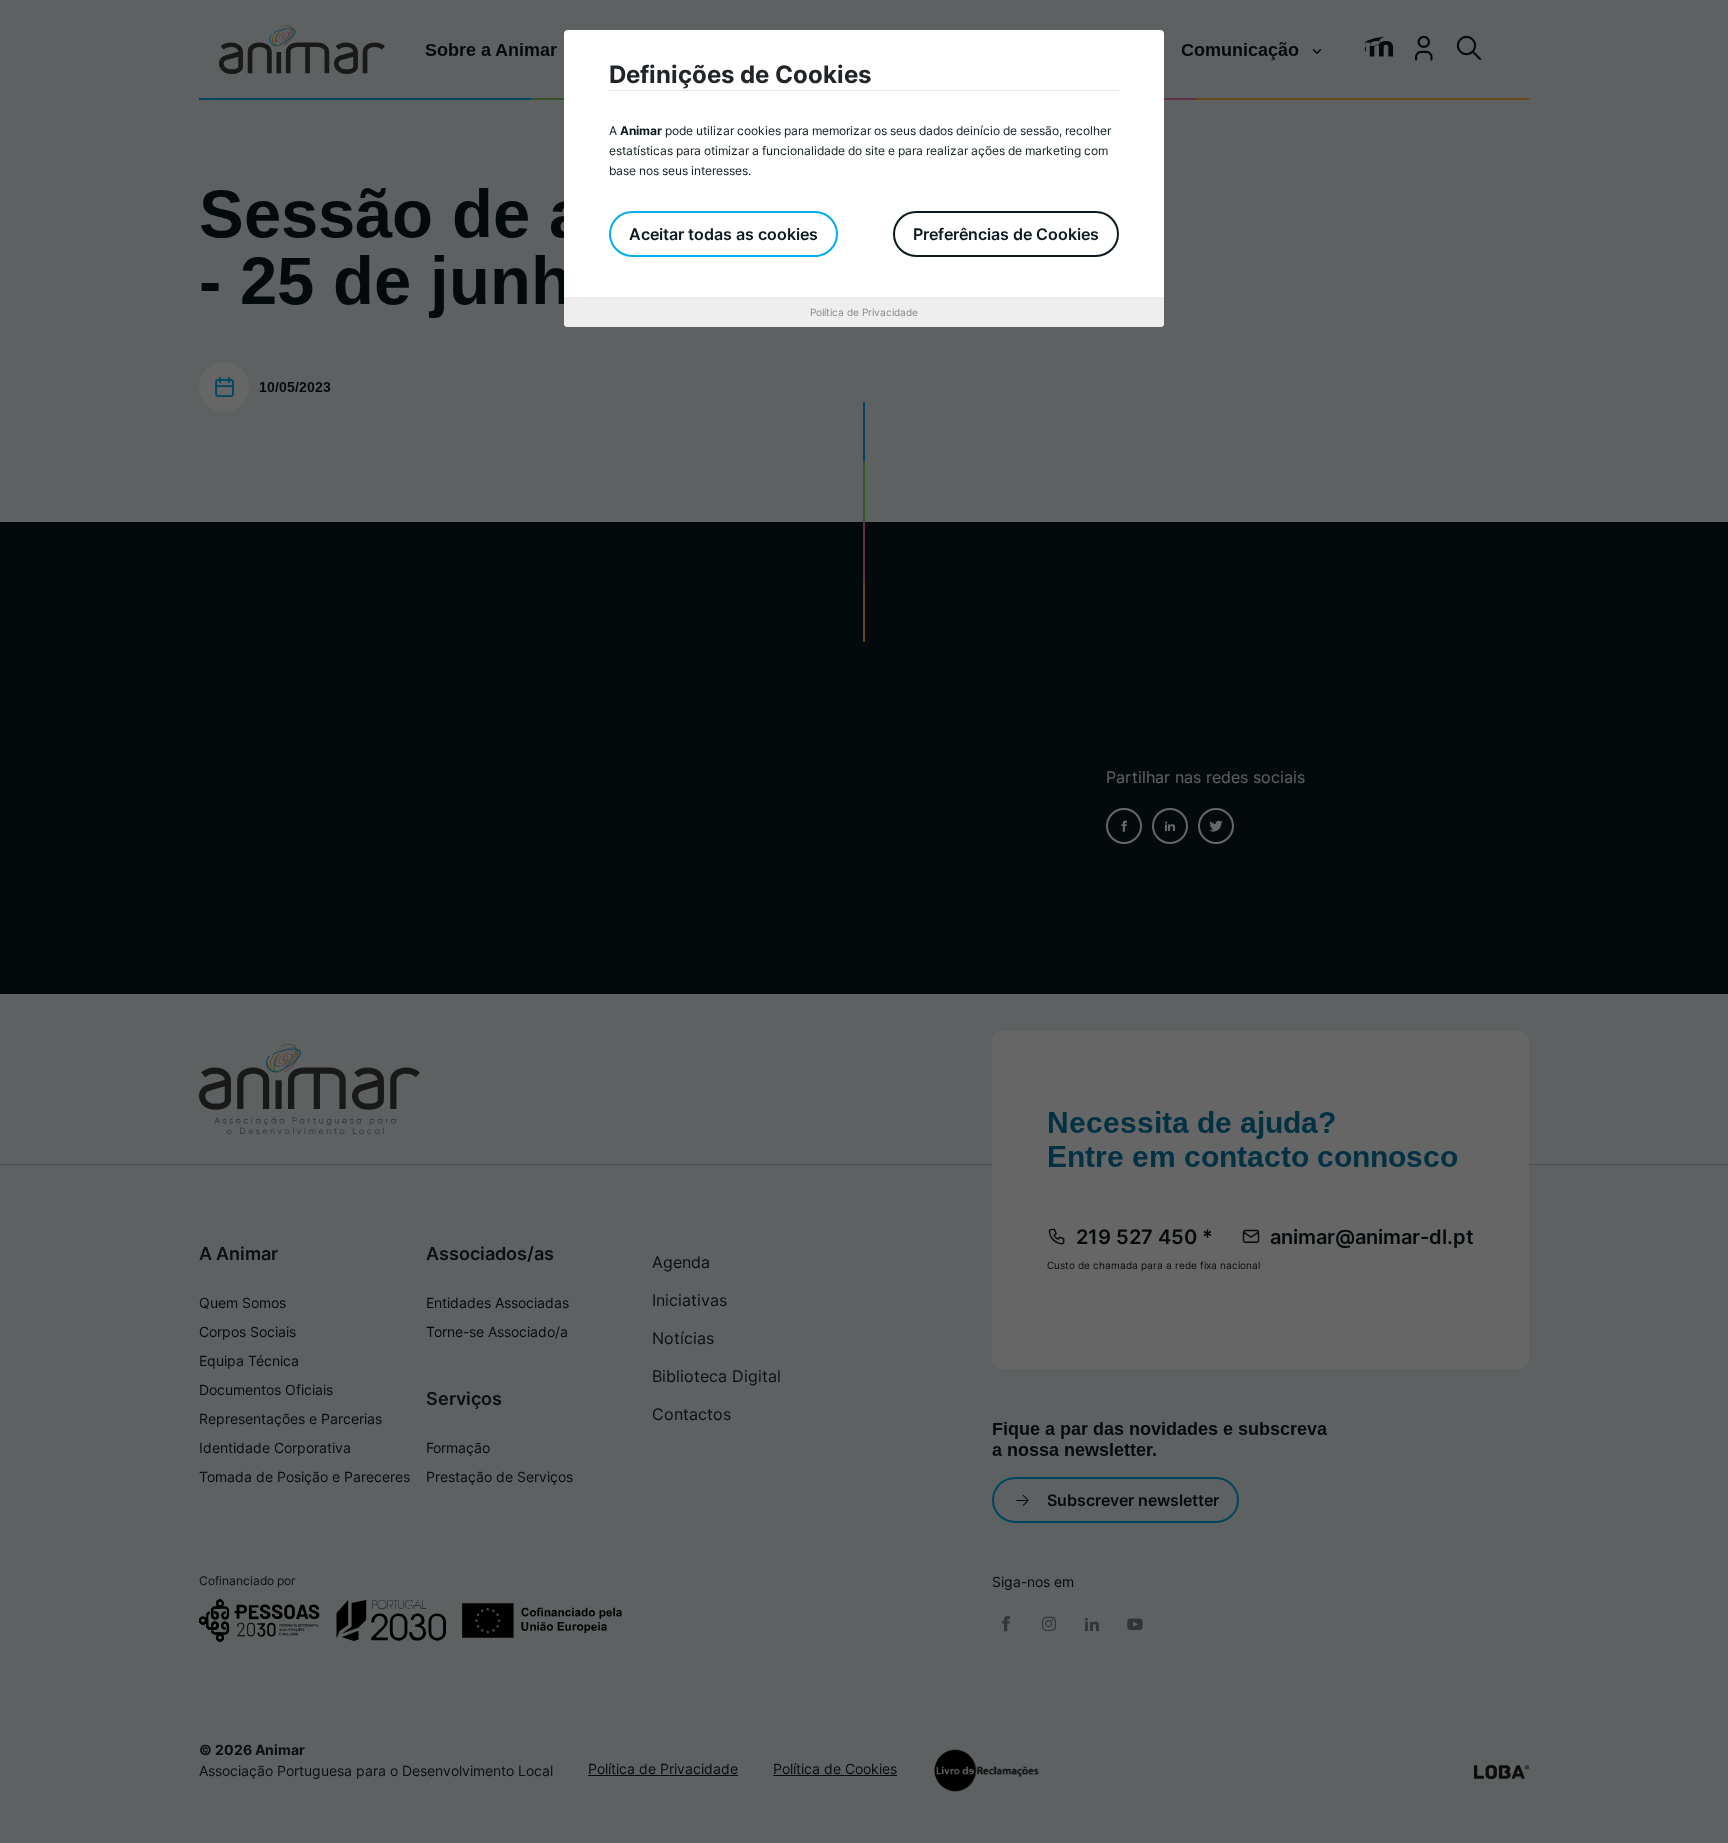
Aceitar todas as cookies (723, 234)
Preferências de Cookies (1006, 234)
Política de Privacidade (864, 312)
